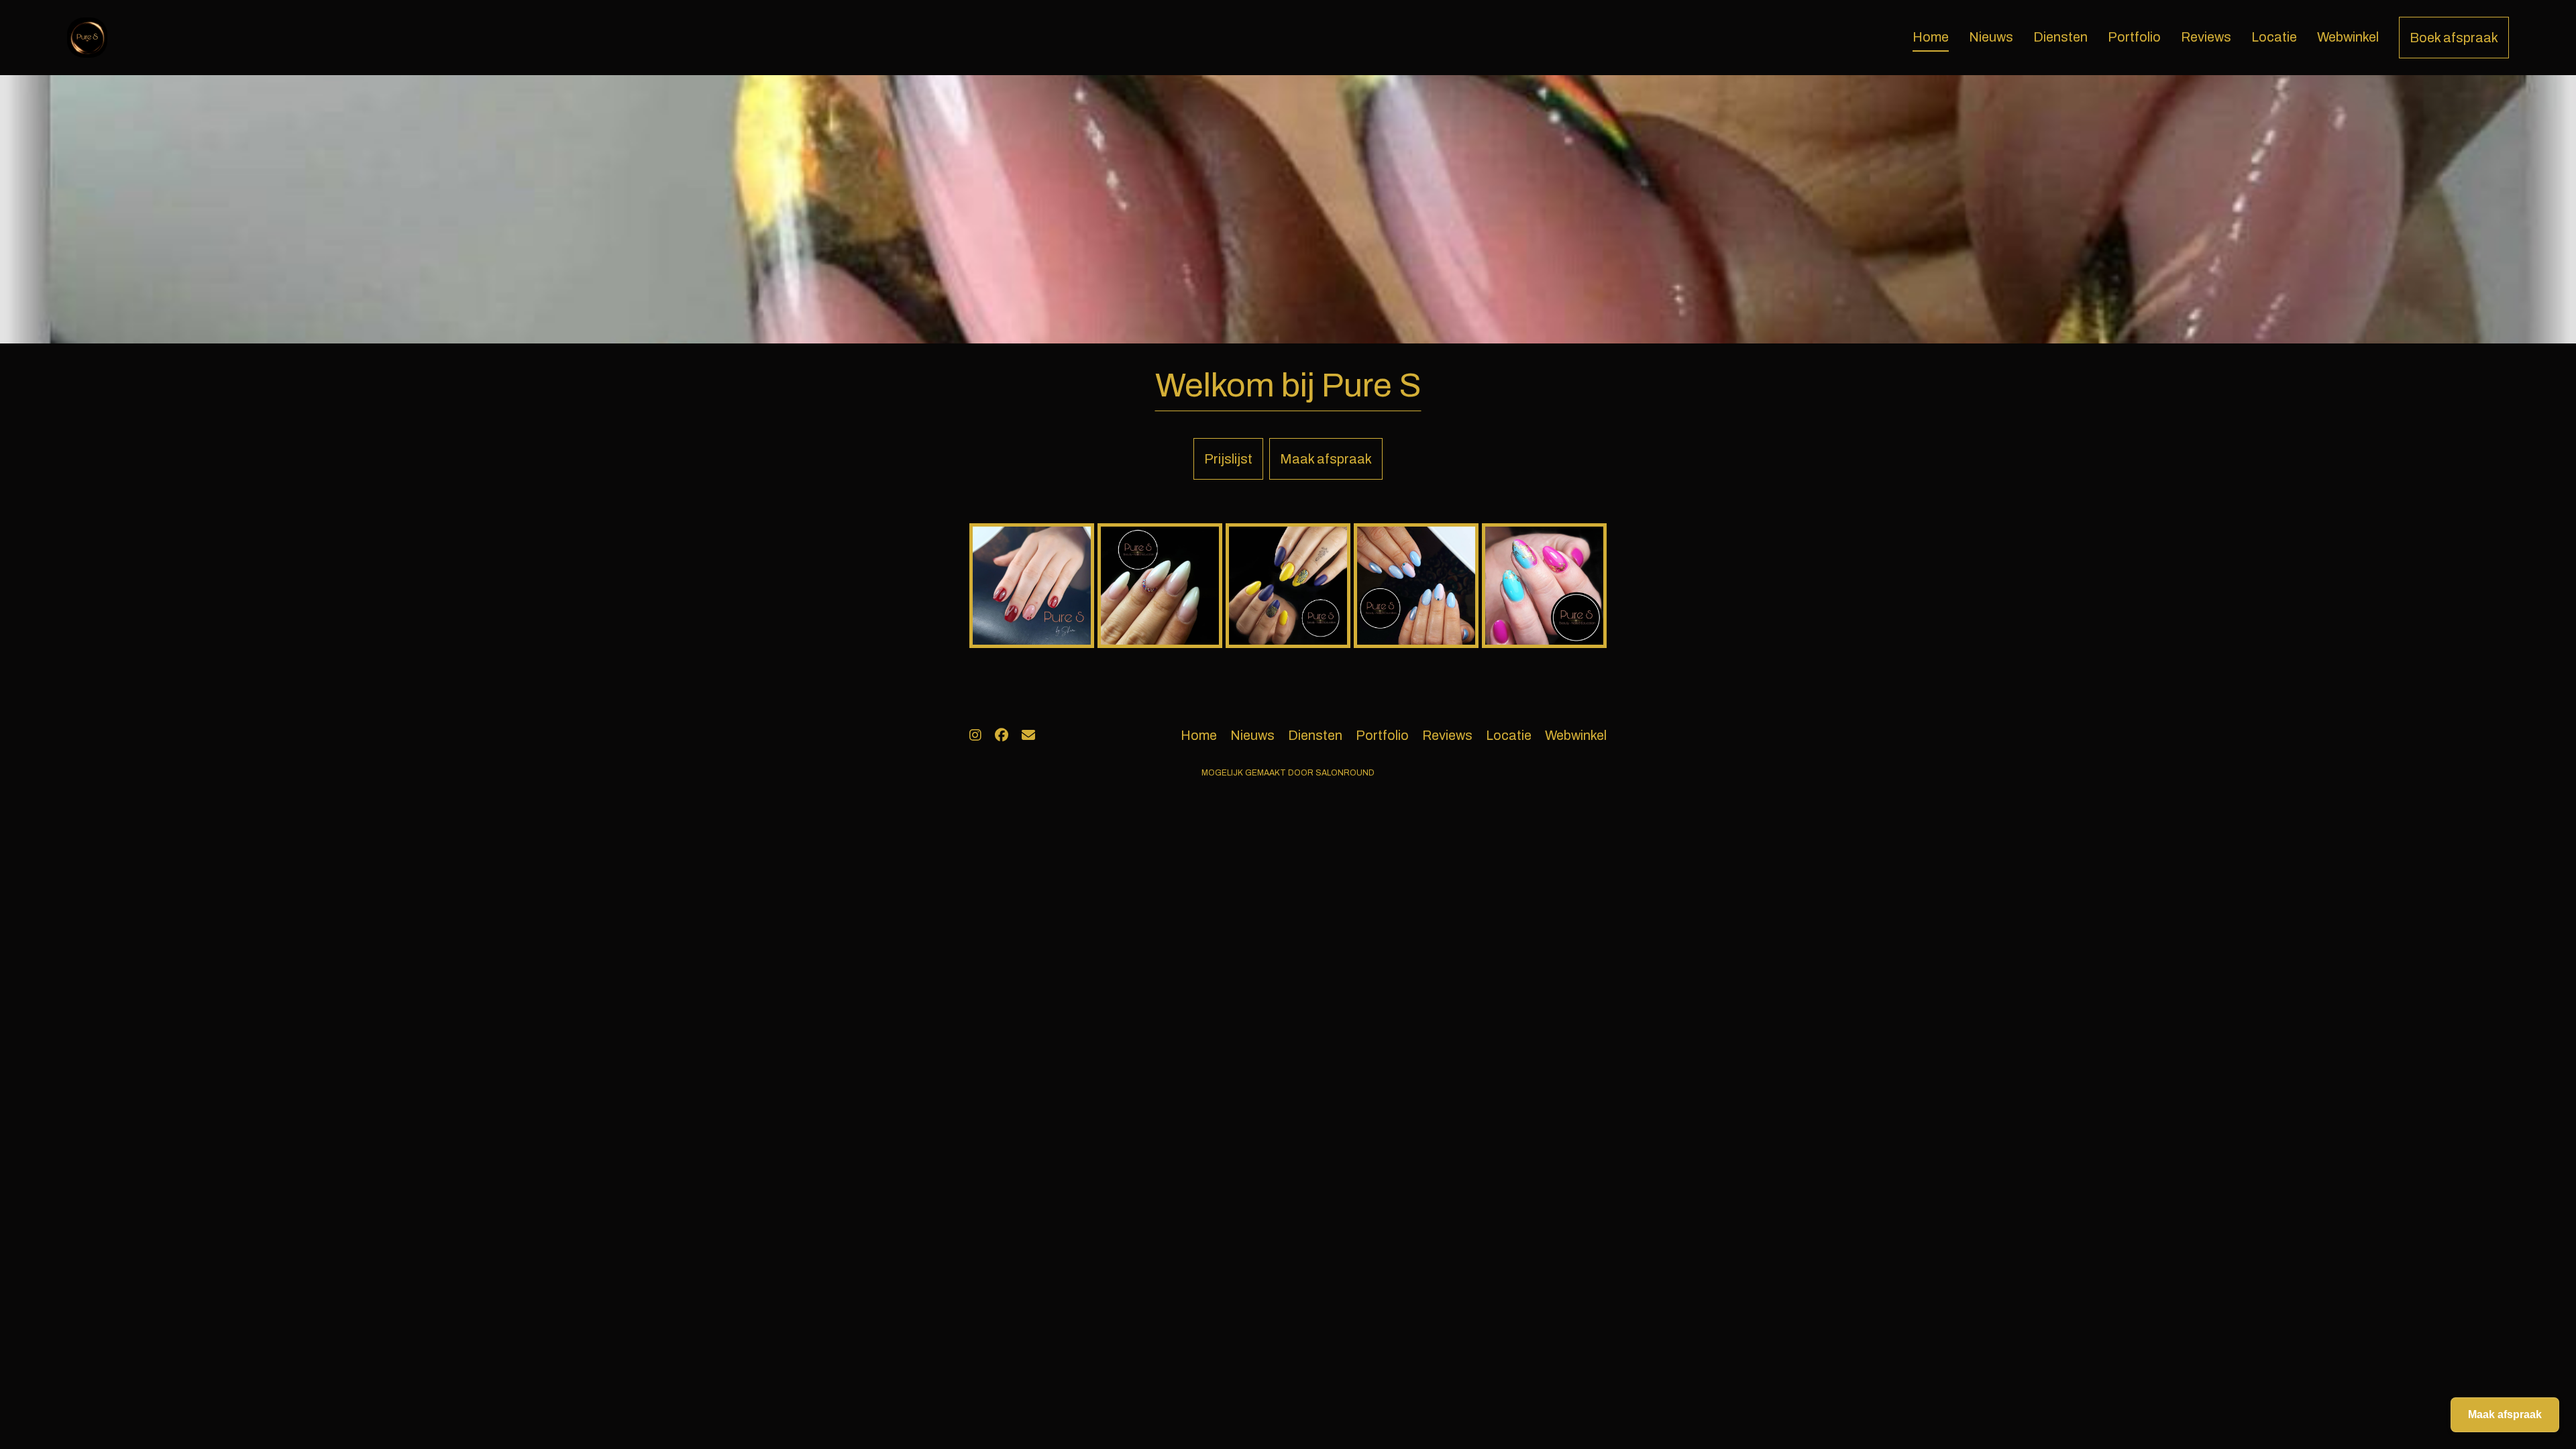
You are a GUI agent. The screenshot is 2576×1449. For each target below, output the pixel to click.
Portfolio (2134, 37)
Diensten (2060, 37)
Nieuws (1991, 37)
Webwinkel (2348, 37)
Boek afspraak (2454, 38)
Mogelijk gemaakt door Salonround (1288, 773)
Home (1931, 37)
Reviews (2206, 37)
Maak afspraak (1326, 459)
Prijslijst (1228, 459)
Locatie (2274, 37)
